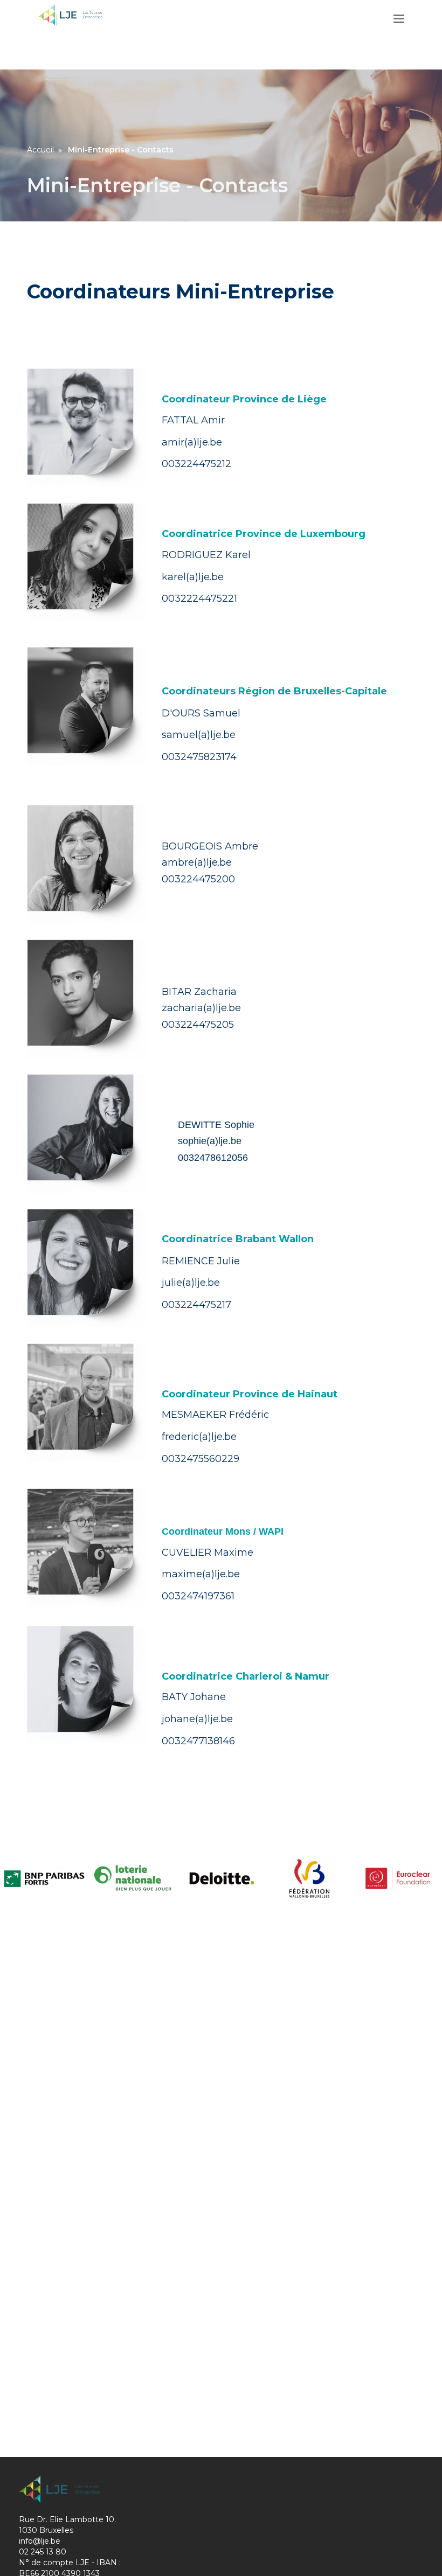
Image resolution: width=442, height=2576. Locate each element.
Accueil (40, 150)
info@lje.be (40, 2541)
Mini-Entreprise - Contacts (121, 150)
